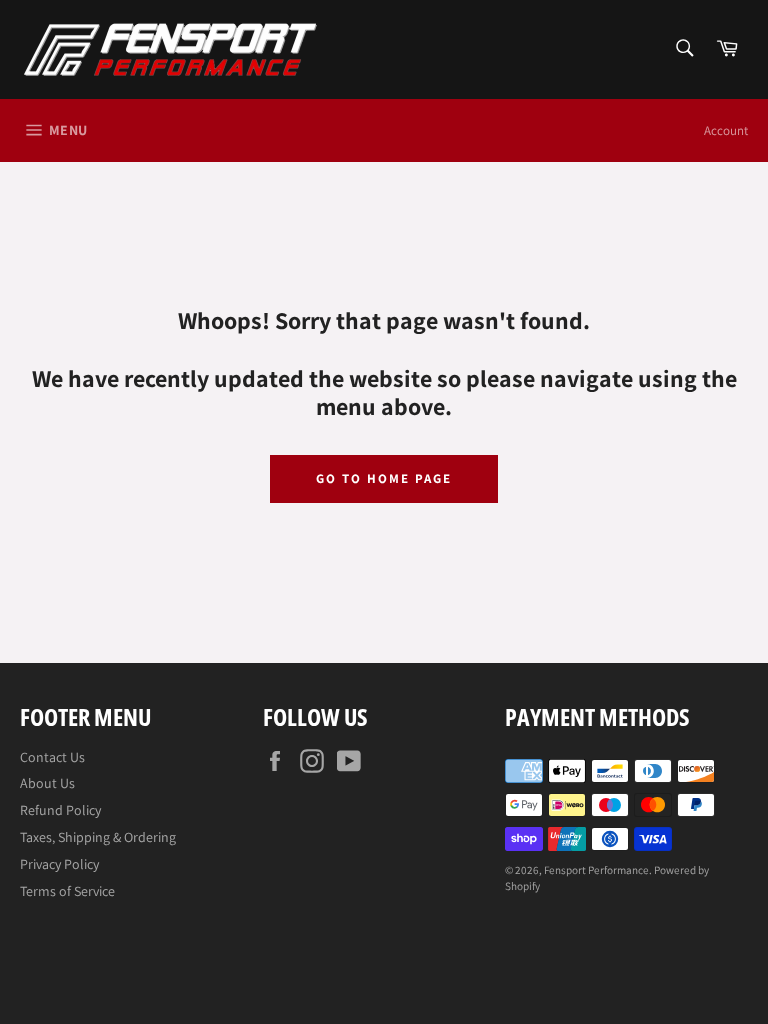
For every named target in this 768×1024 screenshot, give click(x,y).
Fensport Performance (596, 870)
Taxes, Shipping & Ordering (98, 837)
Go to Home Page (383, 478)
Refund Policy (60, 810)
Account (726, 130)
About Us (47, 783)
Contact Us (52, 757)
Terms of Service (67, 891)
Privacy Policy (59, 864)
